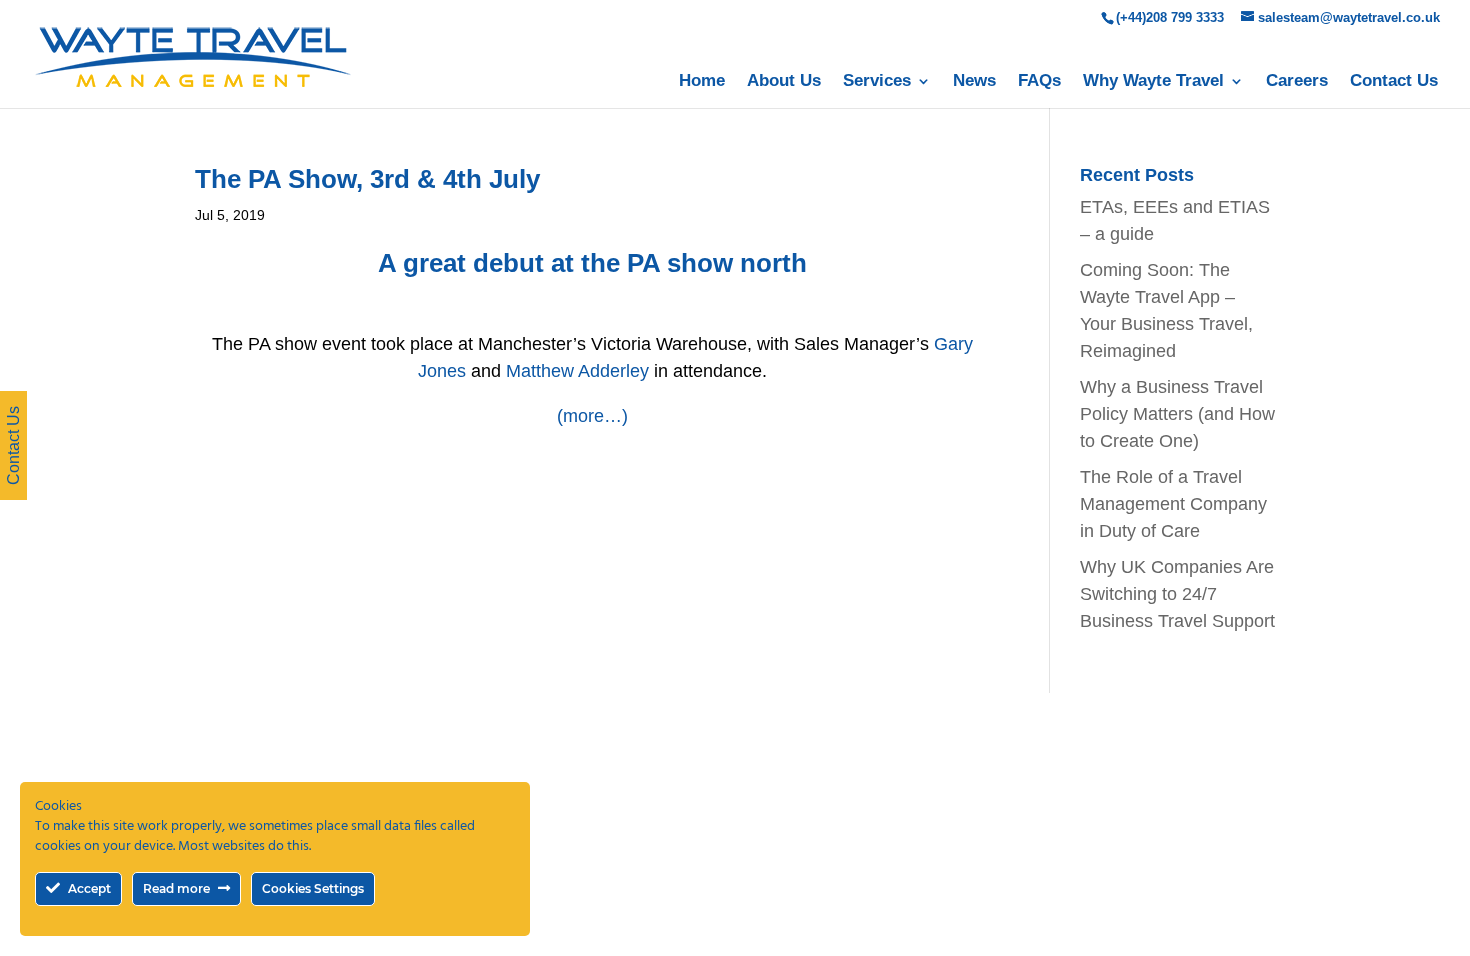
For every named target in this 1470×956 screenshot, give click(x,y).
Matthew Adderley (577, 371)
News (974, 82)
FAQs (1039, 82)
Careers (1297, 82)
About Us (784, 82)
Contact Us (1394, 82)
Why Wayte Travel (1153, 82)
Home (702, 82)
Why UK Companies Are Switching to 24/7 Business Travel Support (1177, 594)
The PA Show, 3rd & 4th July (367, 179)
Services (877, 82)
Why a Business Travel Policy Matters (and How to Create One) (1177, 414)
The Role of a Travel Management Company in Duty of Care (1173, 504)
